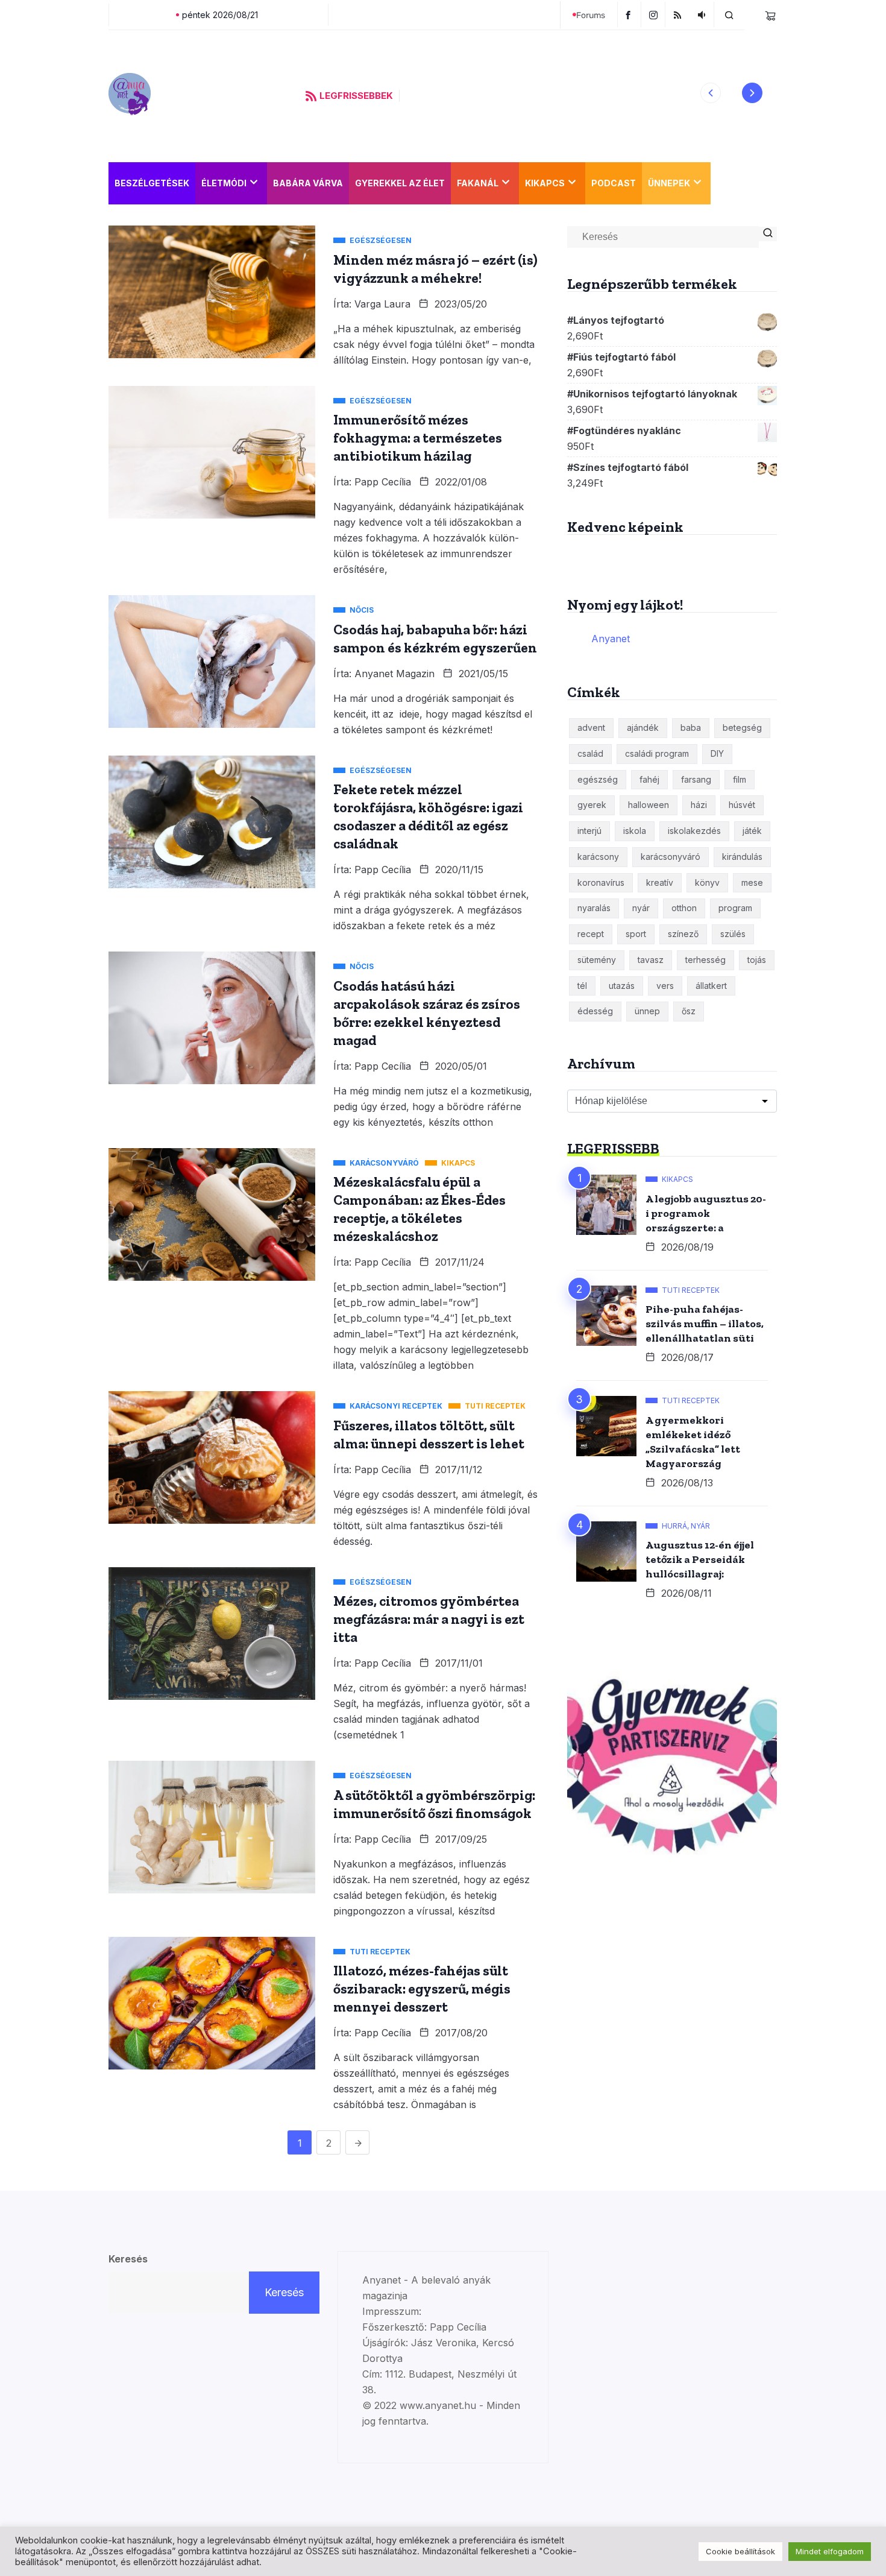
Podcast (614, 183)
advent (591, 728)
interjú (589, 831)
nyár (641, 908)
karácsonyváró (671, 857)
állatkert (711, 986)
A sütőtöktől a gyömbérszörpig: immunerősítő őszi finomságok (434, 1804)
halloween (649, 805)
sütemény (597, 960)
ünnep (647, 1011)
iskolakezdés (694, 831)
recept (591, 934)
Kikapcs (545, 183)
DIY (717, 753)
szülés (733, 934)
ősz (689, 1011)
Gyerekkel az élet (400, 183)
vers (665, 986)
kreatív (660, 882)
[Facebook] (629, 14)
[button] (711, 93)
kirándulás (742, 857)
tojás (757, 960)
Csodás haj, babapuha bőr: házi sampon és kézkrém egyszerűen (435, 639)
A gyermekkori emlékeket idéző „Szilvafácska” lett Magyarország (693, 1442)
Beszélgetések (152, 183)
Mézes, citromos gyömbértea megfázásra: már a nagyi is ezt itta (429, 1619)
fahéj (649, 779)
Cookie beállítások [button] (740, 2551)
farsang (696, 779)
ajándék (643, 728)
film (740, 779)
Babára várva (308, 183)
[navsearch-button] (729, 14)
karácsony (598, 857)
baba (691, 728)
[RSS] (679, 14)
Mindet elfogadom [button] (830, 2551)
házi (699, 805)
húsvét (742, 805)
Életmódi (224, 183)
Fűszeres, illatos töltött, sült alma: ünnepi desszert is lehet (429, 1435)
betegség (742, 728)
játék (752, 831)
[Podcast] (703, 14)
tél (582, 986)
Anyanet (611, 639)
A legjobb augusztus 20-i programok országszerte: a (706, 1213)
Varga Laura (382, 304)
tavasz (651, 960)
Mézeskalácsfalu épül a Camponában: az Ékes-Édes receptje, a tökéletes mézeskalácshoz (419, 1209)
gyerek (592, 805)
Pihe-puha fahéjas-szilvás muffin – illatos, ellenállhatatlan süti (705, 1324)
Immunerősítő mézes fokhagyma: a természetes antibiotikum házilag (418, 438)
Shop (729, 183)
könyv (707, 882)
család (590, 753)
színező (683, 934)
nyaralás (594, 908)
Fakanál (478, 183)
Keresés (128, 2259)
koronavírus (601, 882)
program (735, 908)
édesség (595, 1011)
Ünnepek (669, 183)
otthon (684, 908)
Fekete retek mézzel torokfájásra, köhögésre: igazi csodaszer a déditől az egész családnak (428, 816)
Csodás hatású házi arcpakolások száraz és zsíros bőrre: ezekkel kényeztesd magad (427, 1013)
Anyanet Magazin (394, 674)
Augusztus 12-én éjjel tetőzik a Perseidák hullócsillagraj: (700, 1559)
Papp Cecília (383, 482)
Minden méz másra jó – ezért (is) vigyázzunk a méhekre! (435, 269)
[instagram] (655, 14)
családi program (657, 753)
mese (752, 882)
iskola (635, 831)
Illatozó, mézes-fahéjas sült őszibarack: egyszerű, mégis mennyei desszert (422, 1989)
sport (636, 934)
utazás (622, 986)
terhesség (705, 960)
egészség (598, 779)
